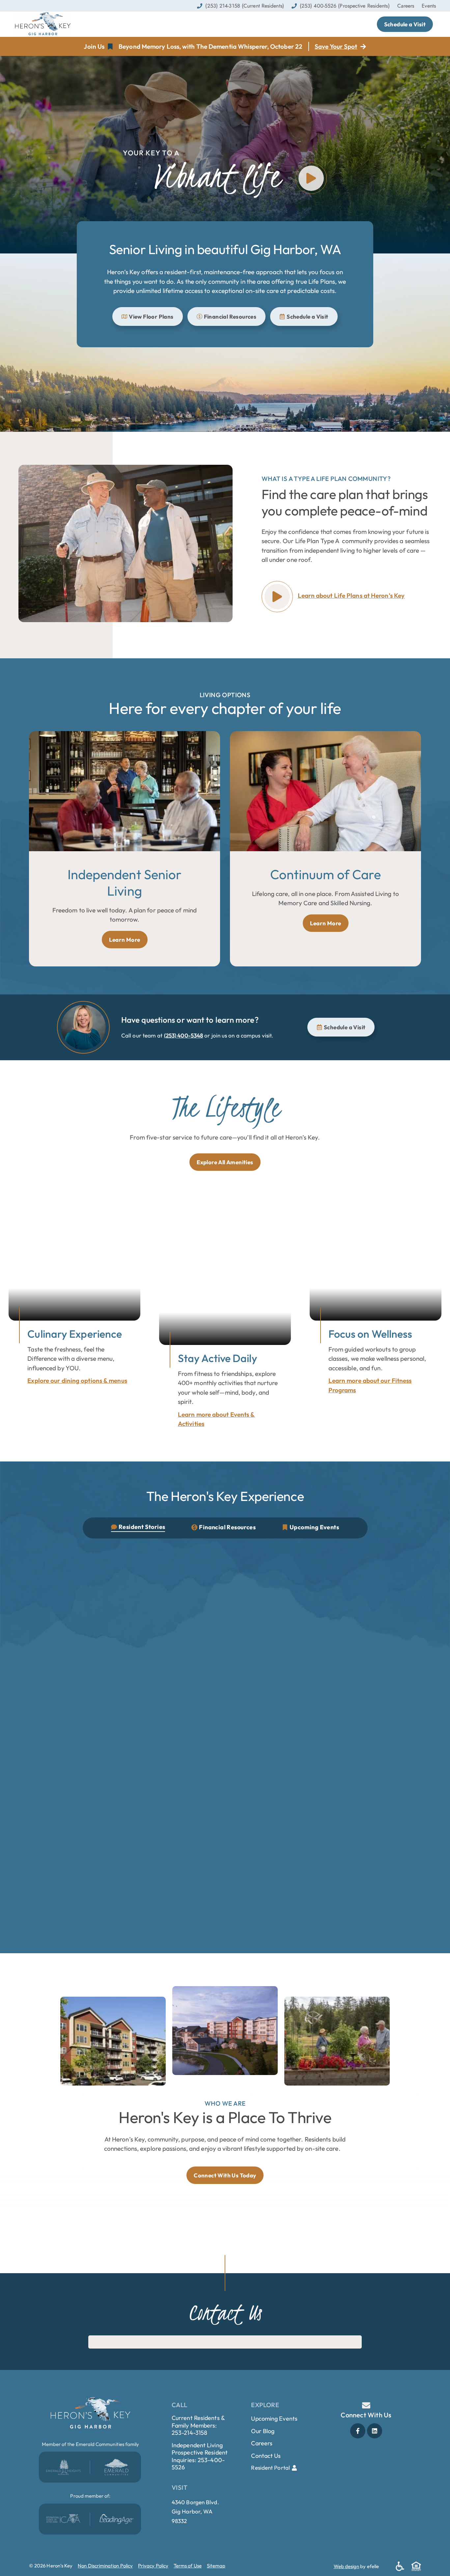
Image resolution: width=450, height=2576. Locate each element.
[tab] (138, 1528)
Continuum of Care (326, 874)
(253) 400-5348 (183, 1035)
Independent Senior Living (125, 882)
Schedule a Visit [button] (405, 24)
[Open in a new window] (63, 2467)
